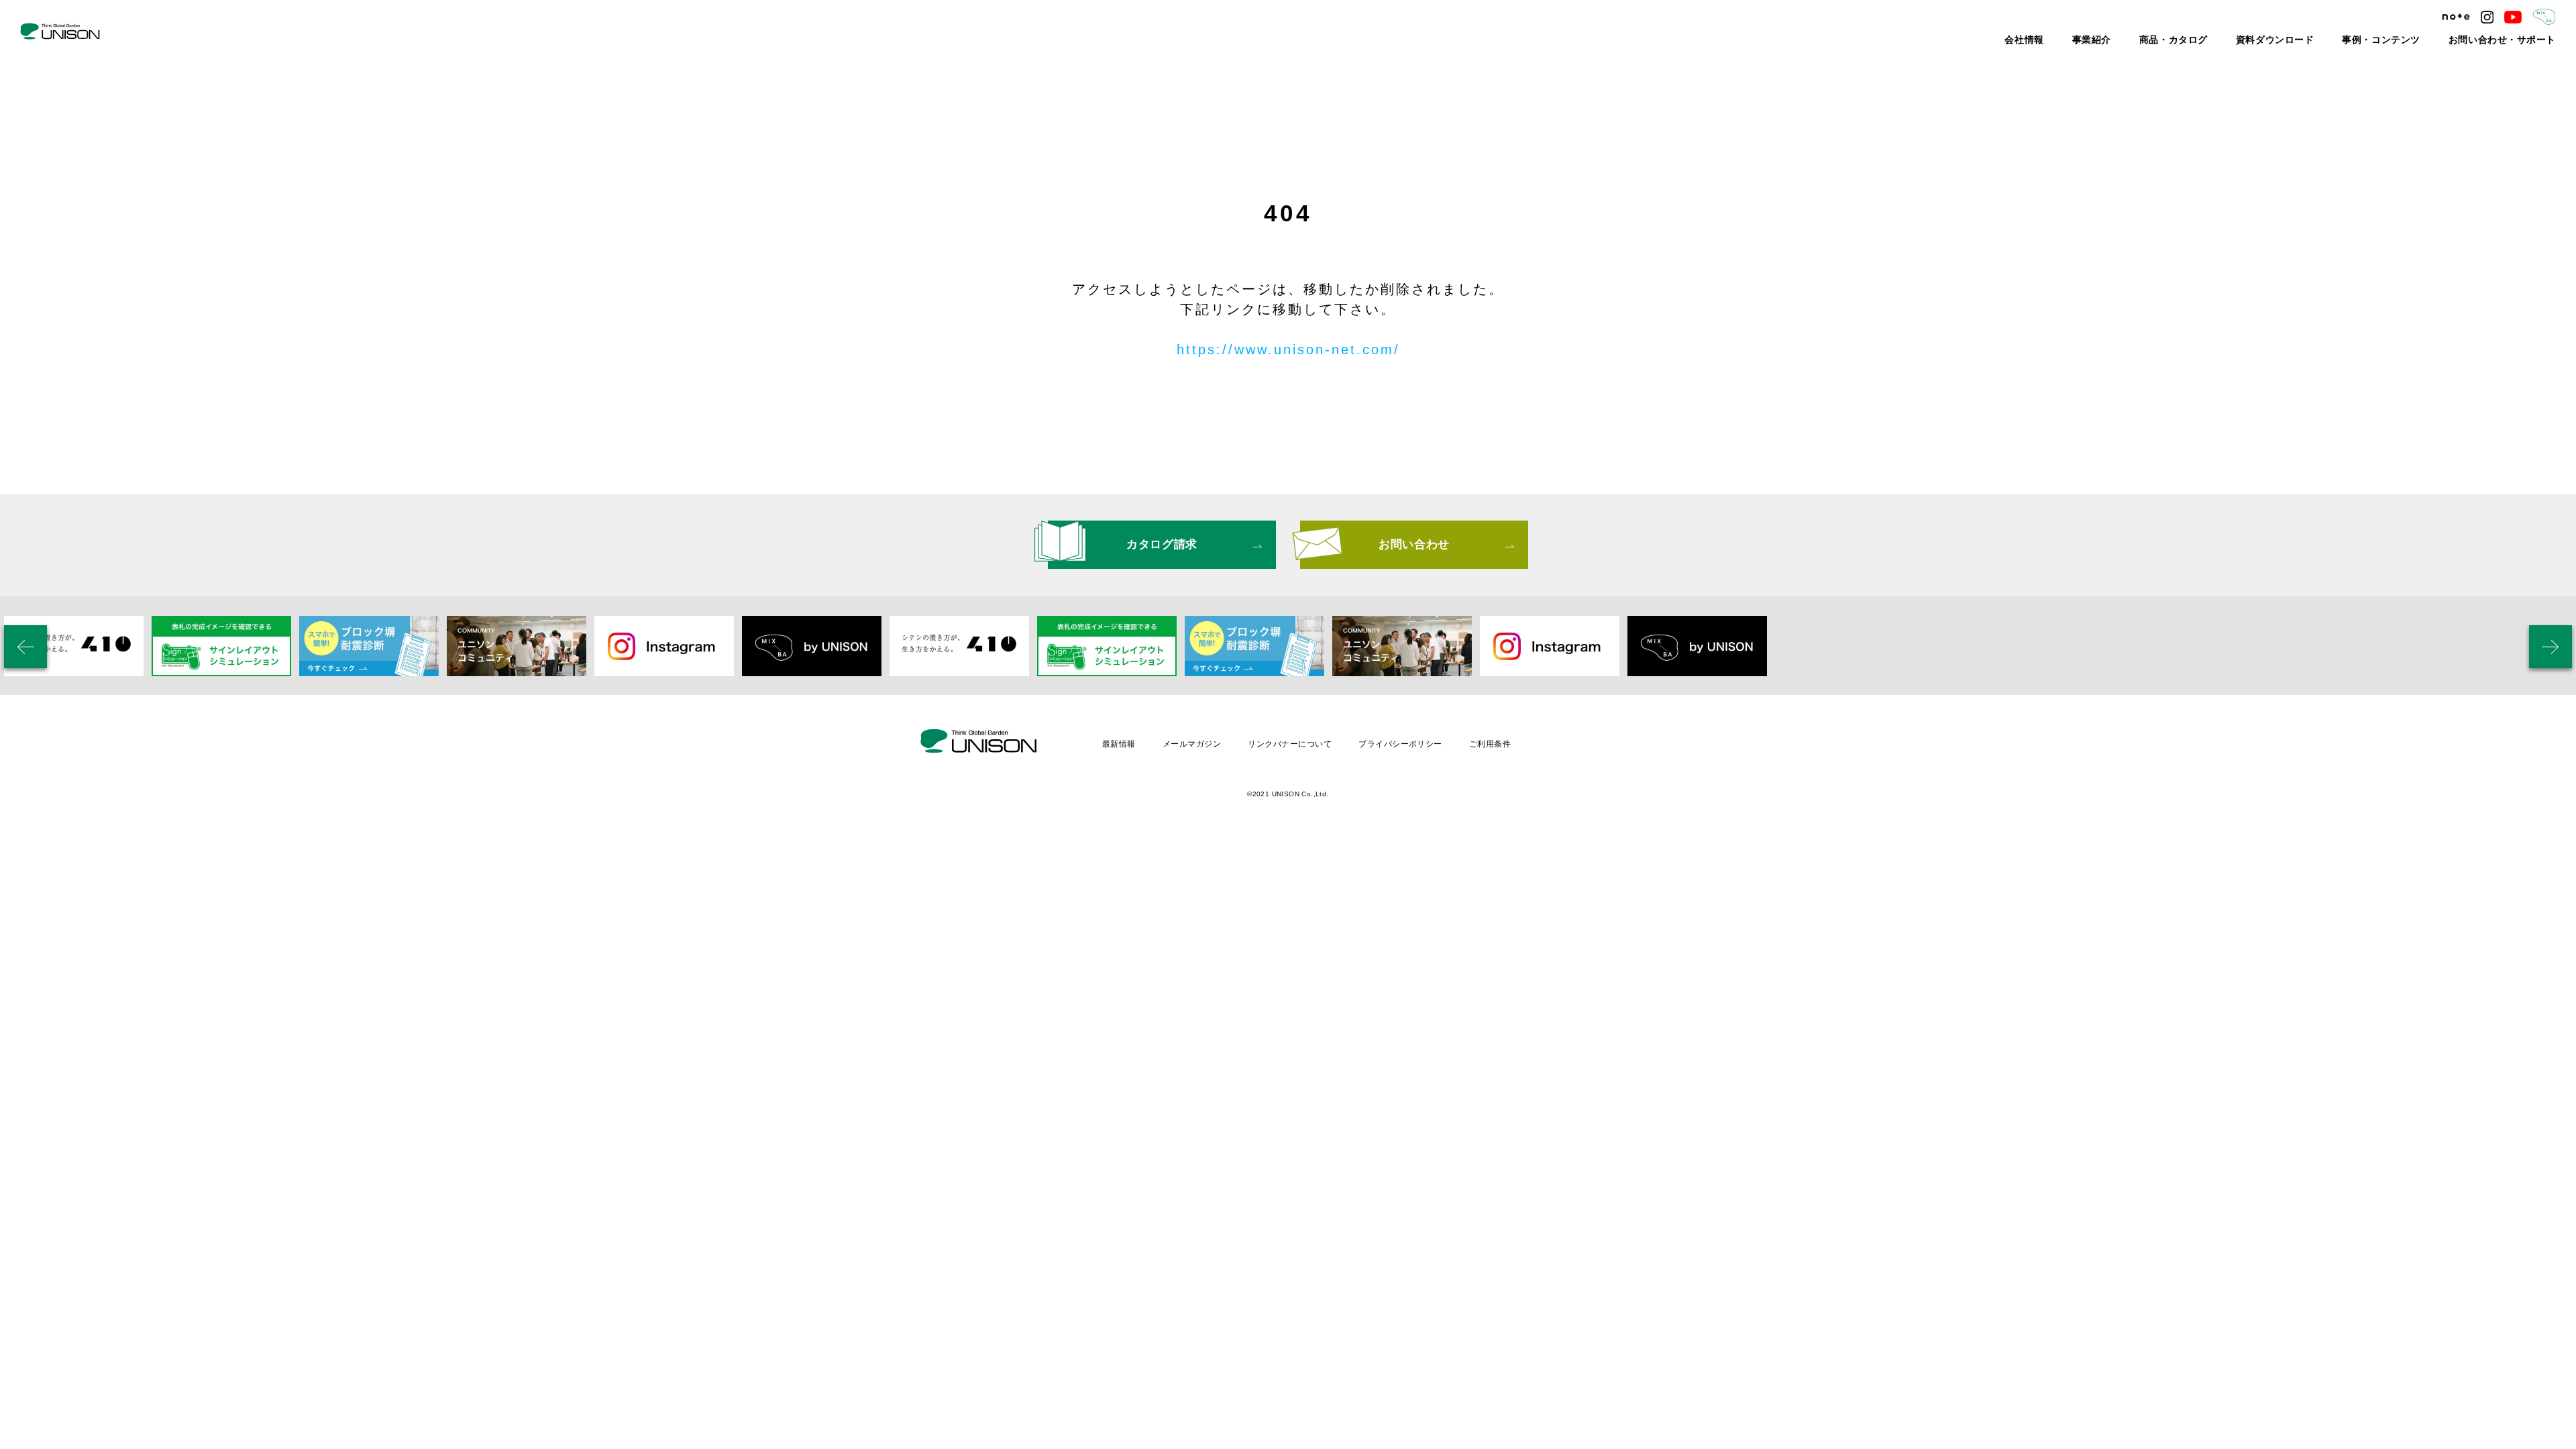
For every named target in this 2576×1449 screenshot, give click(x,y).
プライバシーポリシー (1400, 744)
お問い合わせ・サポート (2514, 40)
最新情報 (1119, 744)
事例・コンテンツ (2413, 40)
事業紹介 (2167, 40)
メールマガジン (1192, 744)
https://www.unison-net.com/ (1288, 350)
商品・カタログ (2237, 40)
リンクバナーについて (1290, 744)
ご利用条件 (1490, 744)
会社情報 (2108, 40)
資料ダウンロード (2323, 40)
